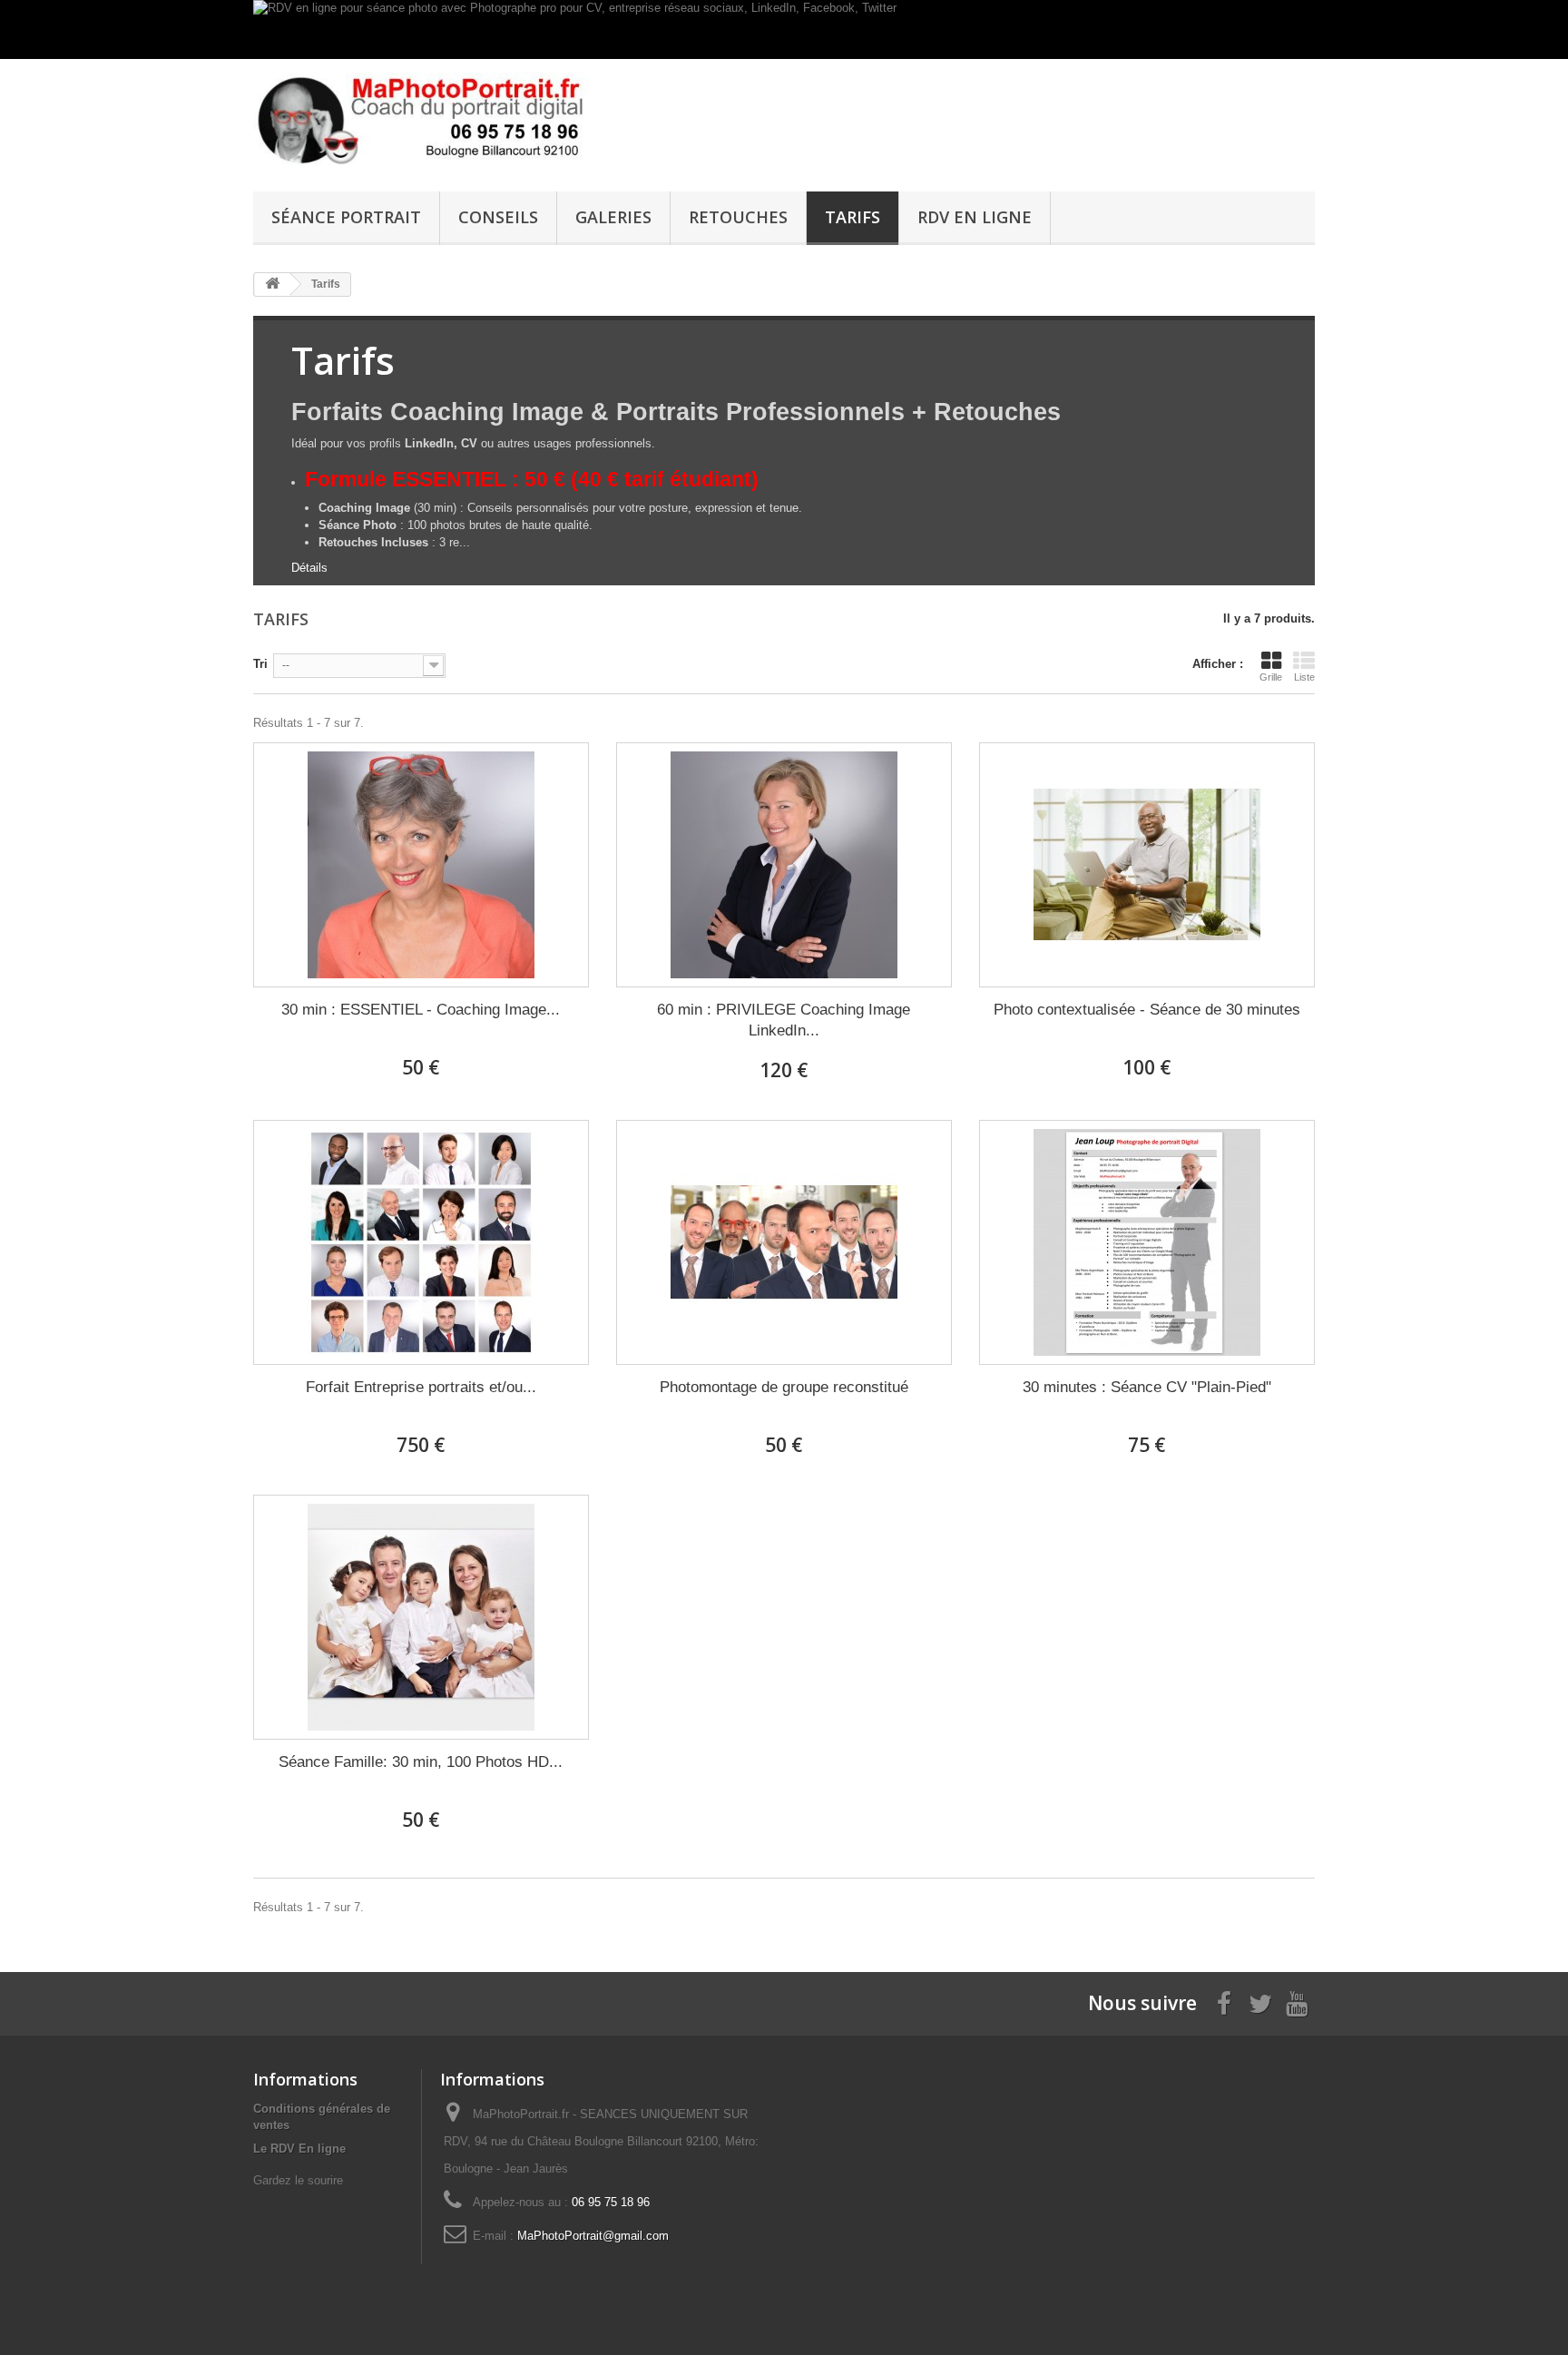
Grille (1271, 677)
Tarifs (853, 217)
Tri (260, 664)
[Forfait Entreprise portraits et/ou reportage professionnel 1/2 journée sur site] (421, 1242)
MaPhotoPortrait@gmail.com (593, 2236)
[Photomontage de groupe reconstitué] (784, 1242)
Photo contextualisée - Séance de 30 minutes (1147, 1010)
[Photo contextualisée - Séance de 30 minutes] (1147, 865)
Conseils (498, 217)
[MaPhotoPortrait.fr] (421, 121)
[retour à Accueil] (272, 285)
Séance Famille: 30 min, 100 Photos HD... (421, 1762)
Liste (1304, 677)
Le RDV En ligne (299, 2149)
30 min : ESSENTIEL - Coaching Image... (421, 1010)
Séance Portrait (346, 217)
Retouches (738, 217)
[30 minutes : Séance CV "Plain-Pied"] (1147, 1242)
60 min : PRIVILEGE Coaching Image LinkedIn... (784, 1020)
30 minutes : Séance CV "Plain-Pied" (1147, 1387)
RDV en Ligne (975, 217)
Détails (309, 568)
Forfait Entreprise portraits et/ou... (421, 1387)
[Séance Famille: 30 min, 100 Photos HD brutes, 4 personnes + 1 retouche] (421, 1617)
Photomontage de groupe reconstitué (784, 1387)
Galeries (613, 217)
